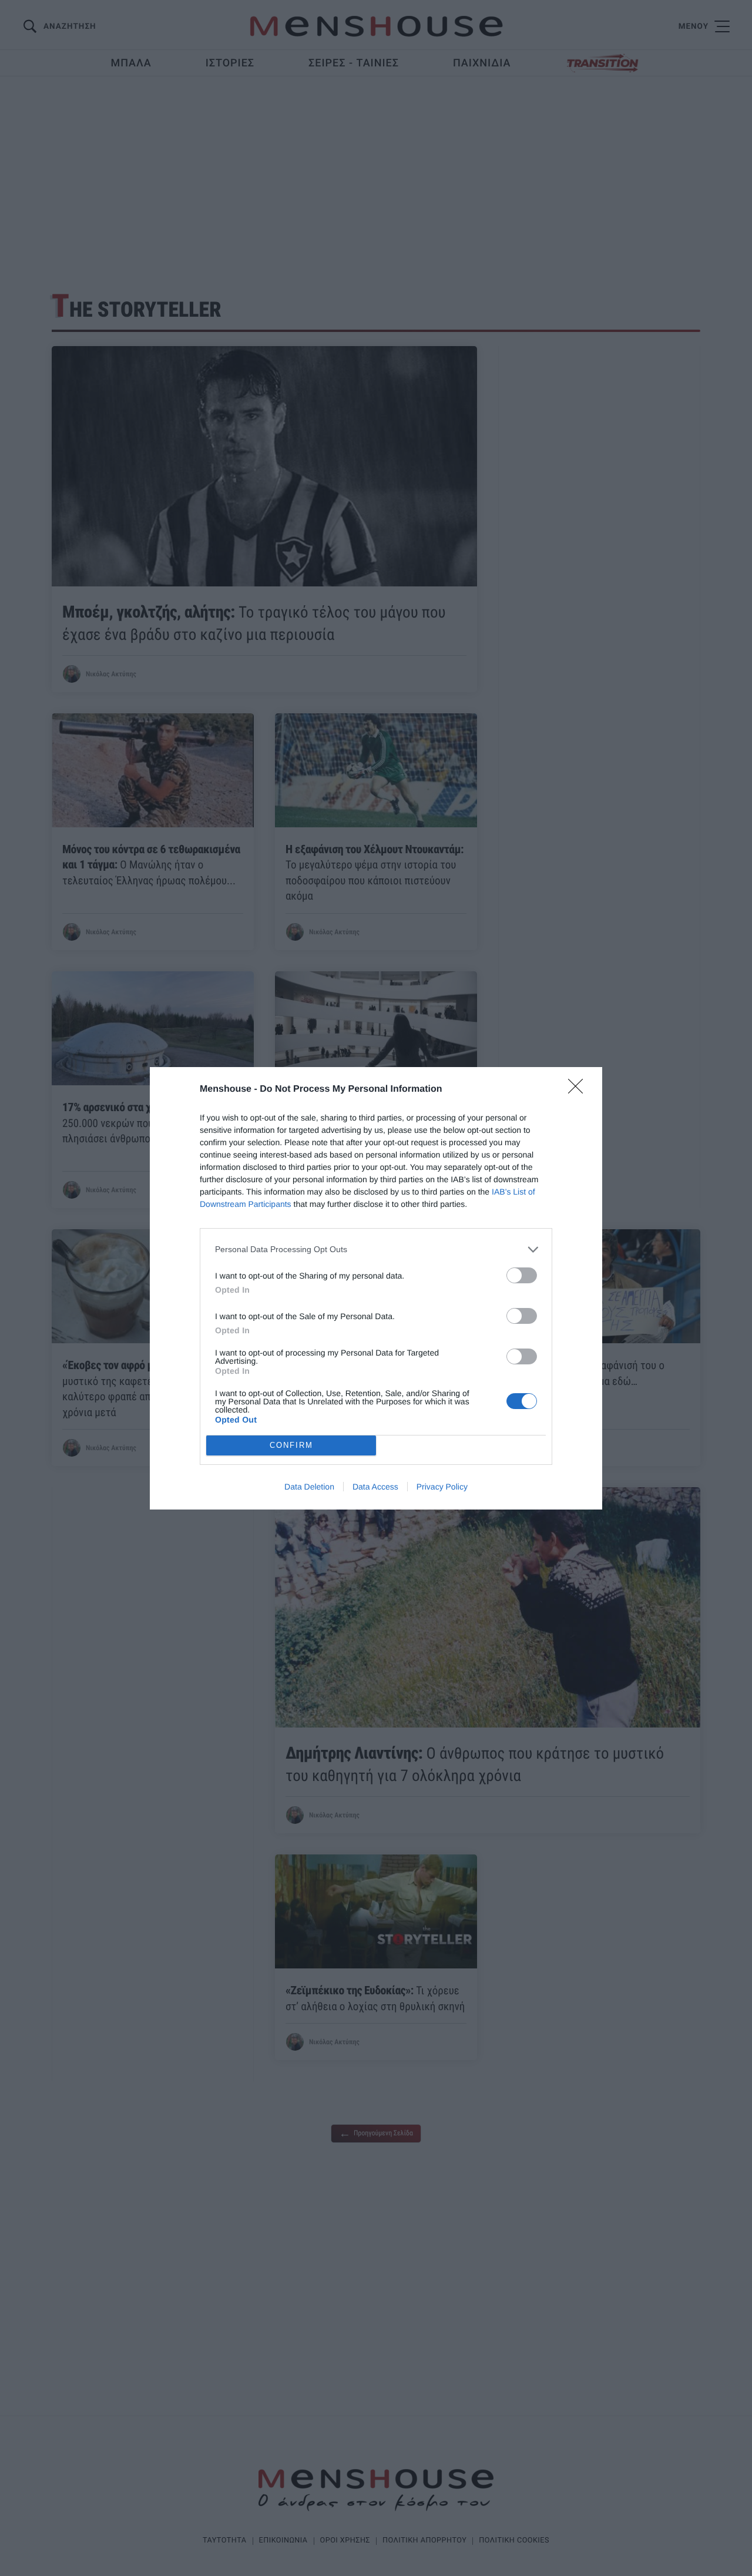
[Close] (579, 1090)
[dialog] (376, 1288)
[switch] (522, 1275)
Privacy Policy (442, 1487)
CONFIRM (291, 1445)
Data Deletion (309, 1487)
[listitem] (376, 1250)
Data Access (375, 1487)
